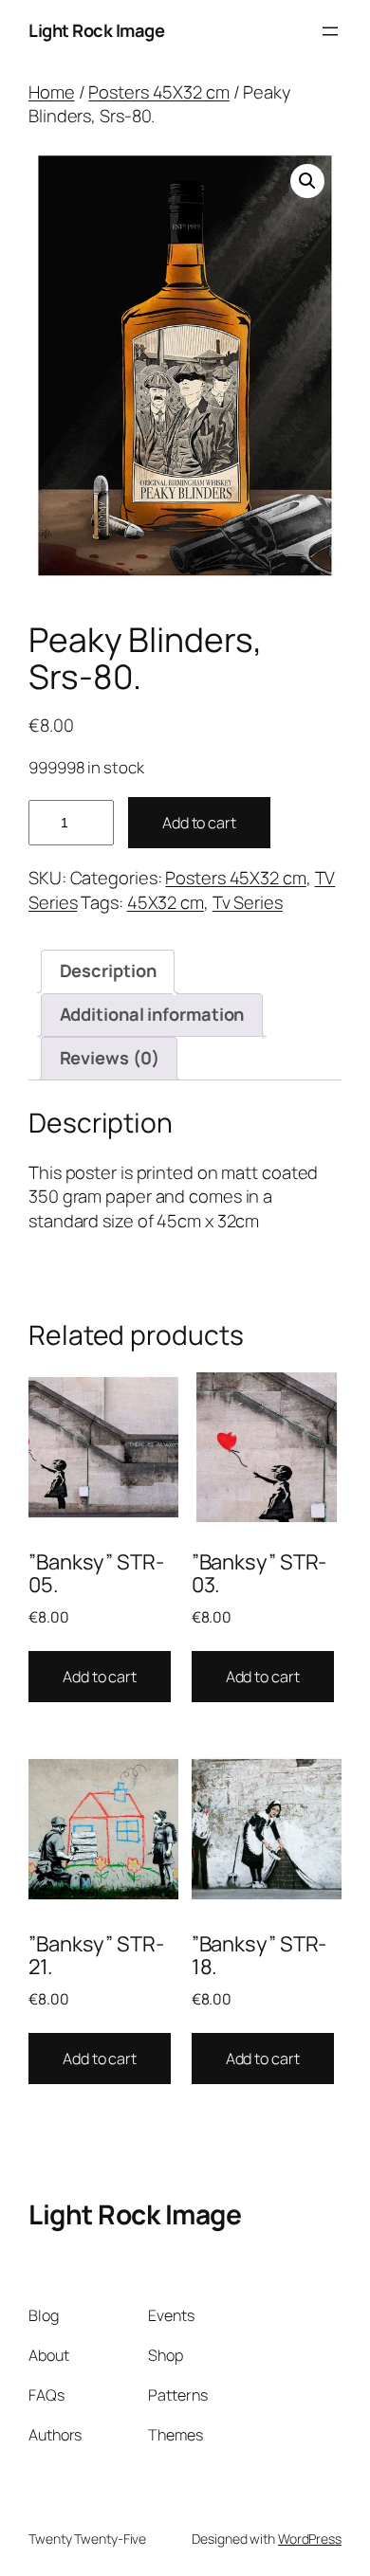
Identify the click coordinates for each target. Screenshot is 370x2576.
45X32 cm (166, 902)
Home (52, 92)
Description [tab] (108, 971)
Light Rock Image (96, 30)
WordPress (310, 2539)
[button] (307, 181)
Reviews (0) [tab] (110, 1058)
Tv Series (248, 902)
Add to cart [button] (100, 1677)
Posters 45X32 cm (158, 92)
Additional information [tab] (152, 1014)
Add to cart (199, 823)
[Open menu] (330, 31)
